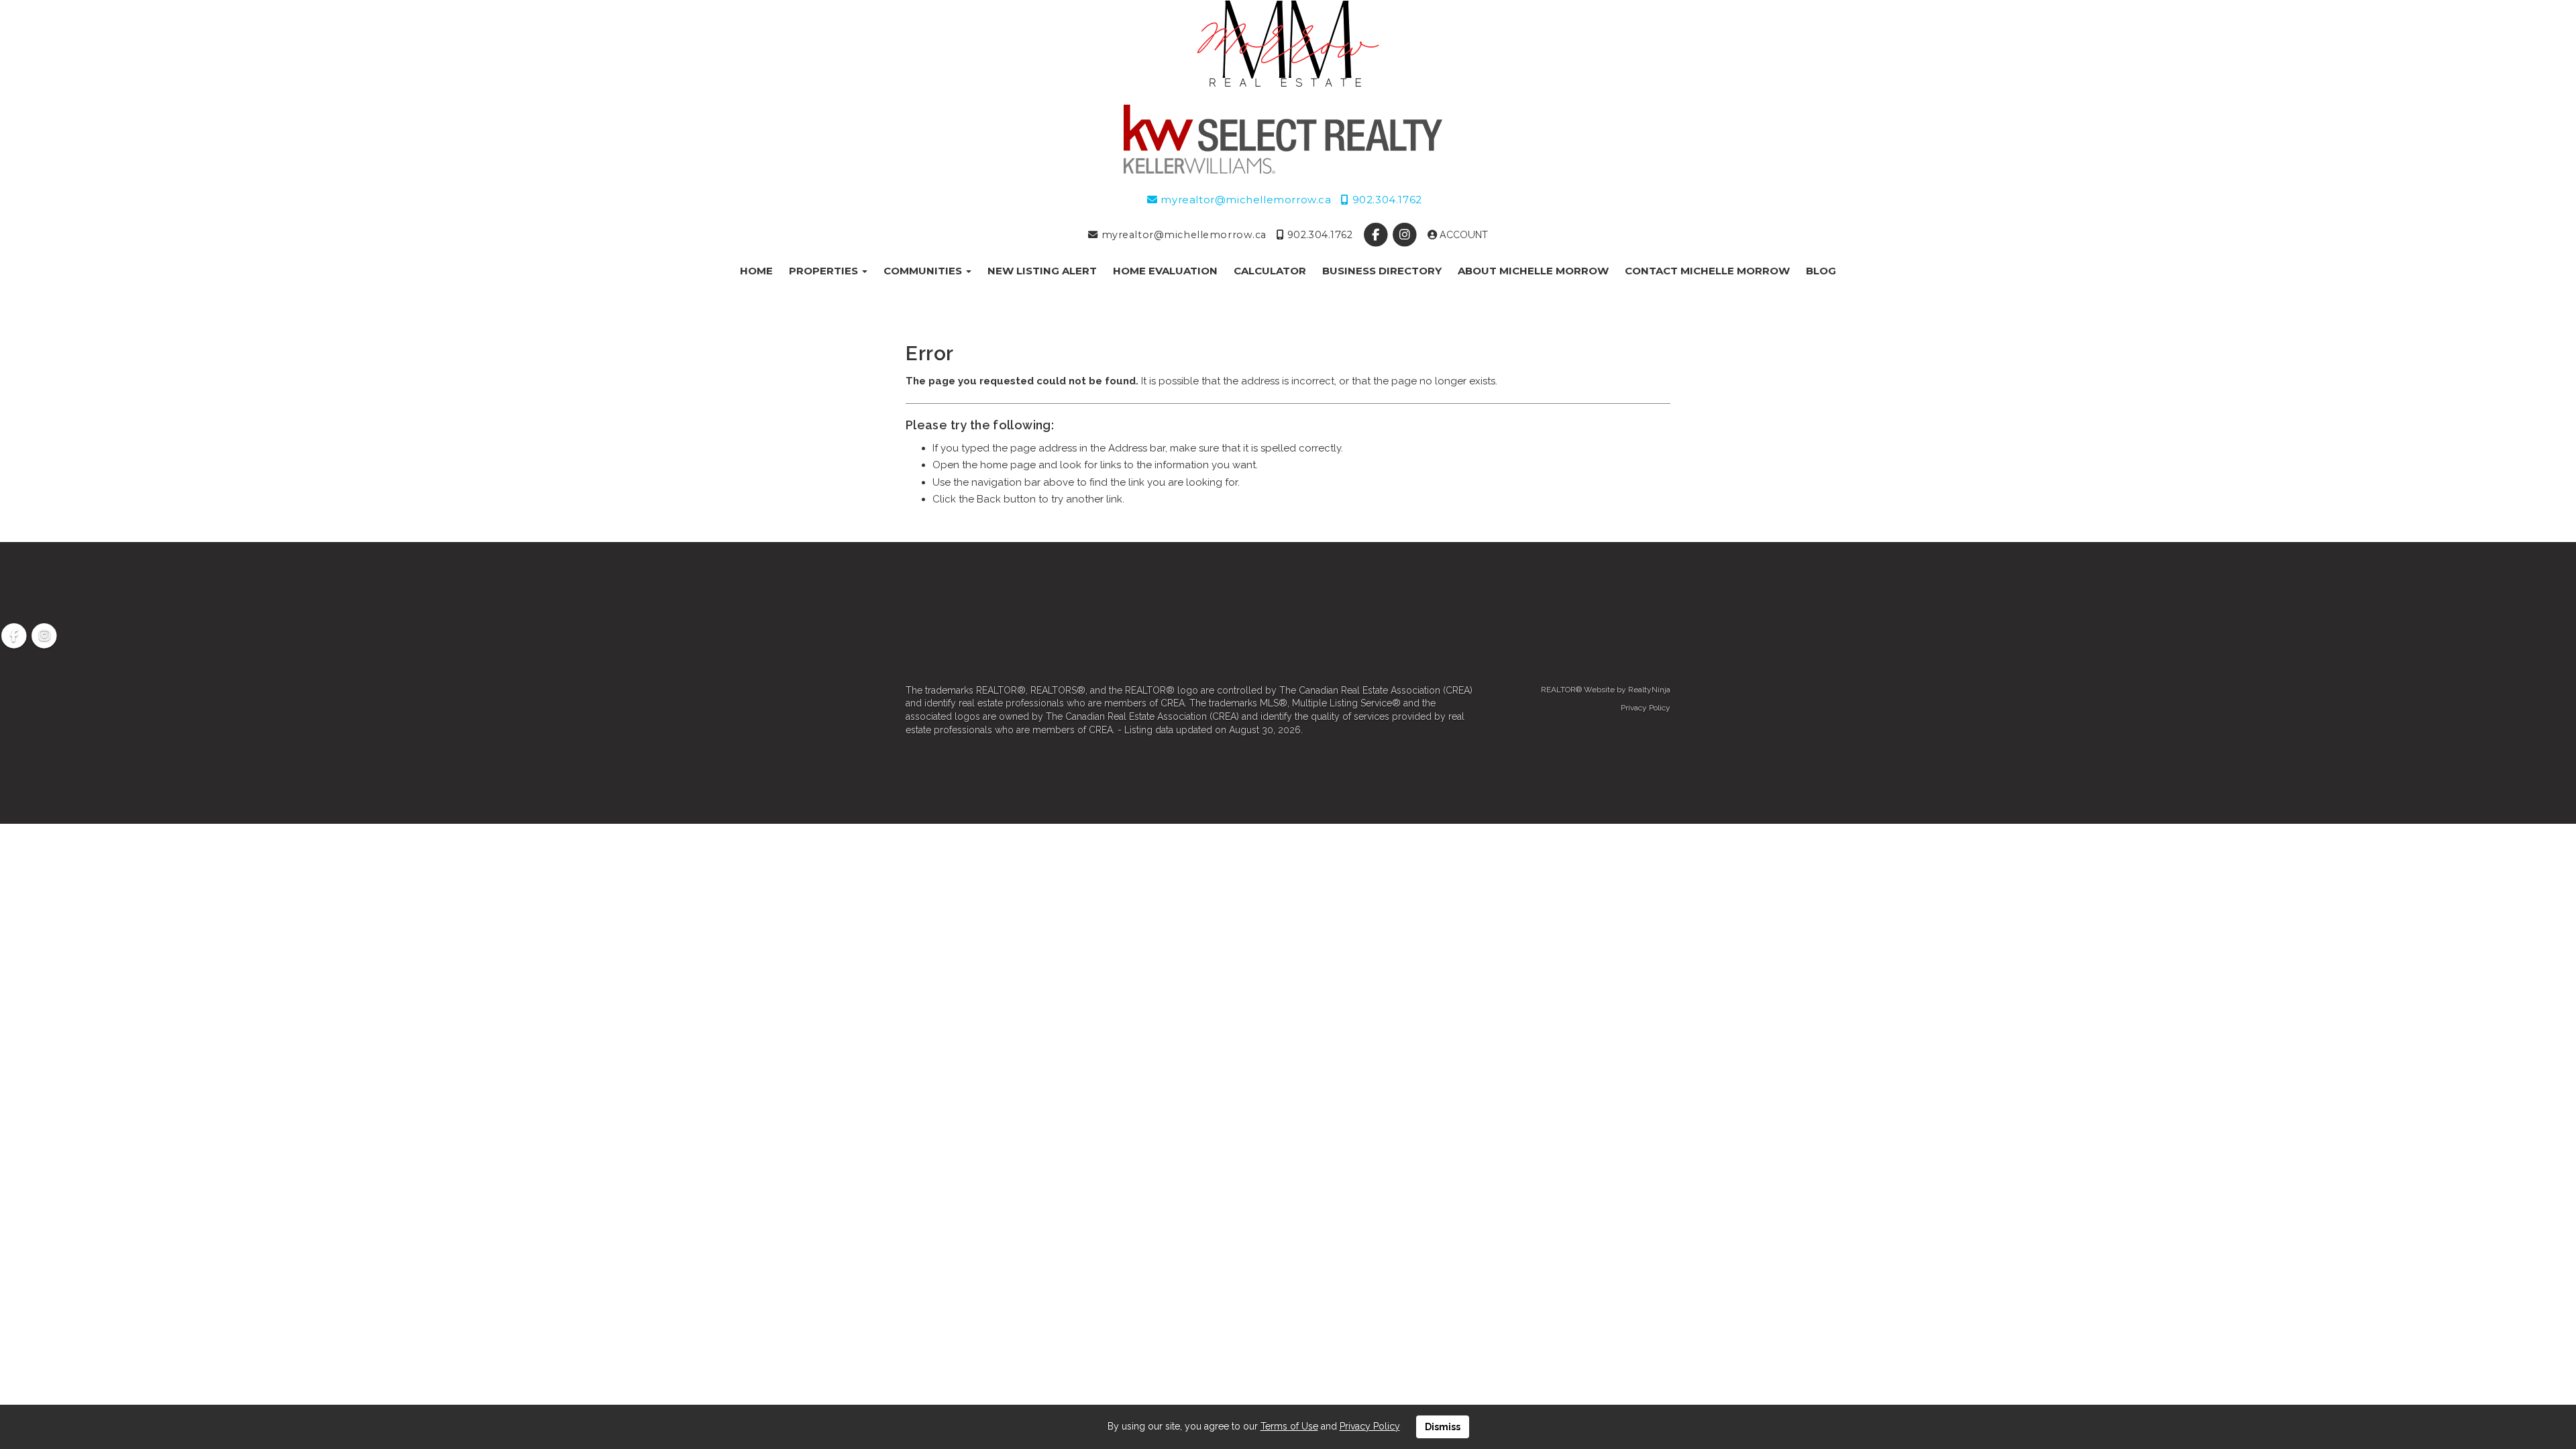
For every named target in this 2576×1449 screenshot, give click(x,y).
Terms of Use (1289, 1426)
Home (756, 271)
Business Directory (1382, 271)
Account (1462, 235)
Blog (1821, 271)
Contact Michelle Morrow (1707, 271)
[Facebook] (1377, 235)
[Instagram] (1406, 235)
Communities (924, 271)
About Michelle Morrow (1533, 271)
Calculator (1270, 271)
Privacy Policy (1646, 708)
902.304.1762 (1385, 200)
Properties (825, 271)
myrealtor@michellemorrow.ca (1244, 200)
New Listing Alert (1042, 271)
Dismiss (1443, 1427)
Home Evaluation (1165, 271)
